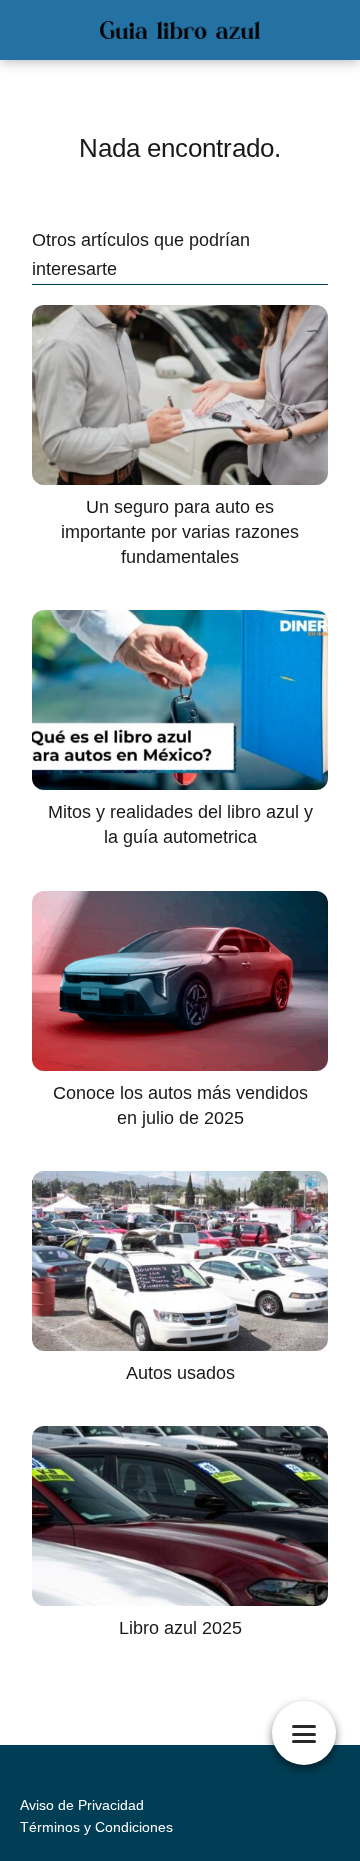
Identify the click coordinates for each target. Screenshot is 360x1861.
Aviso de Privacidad (82, 1805)
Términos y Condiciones (96, 1827)
